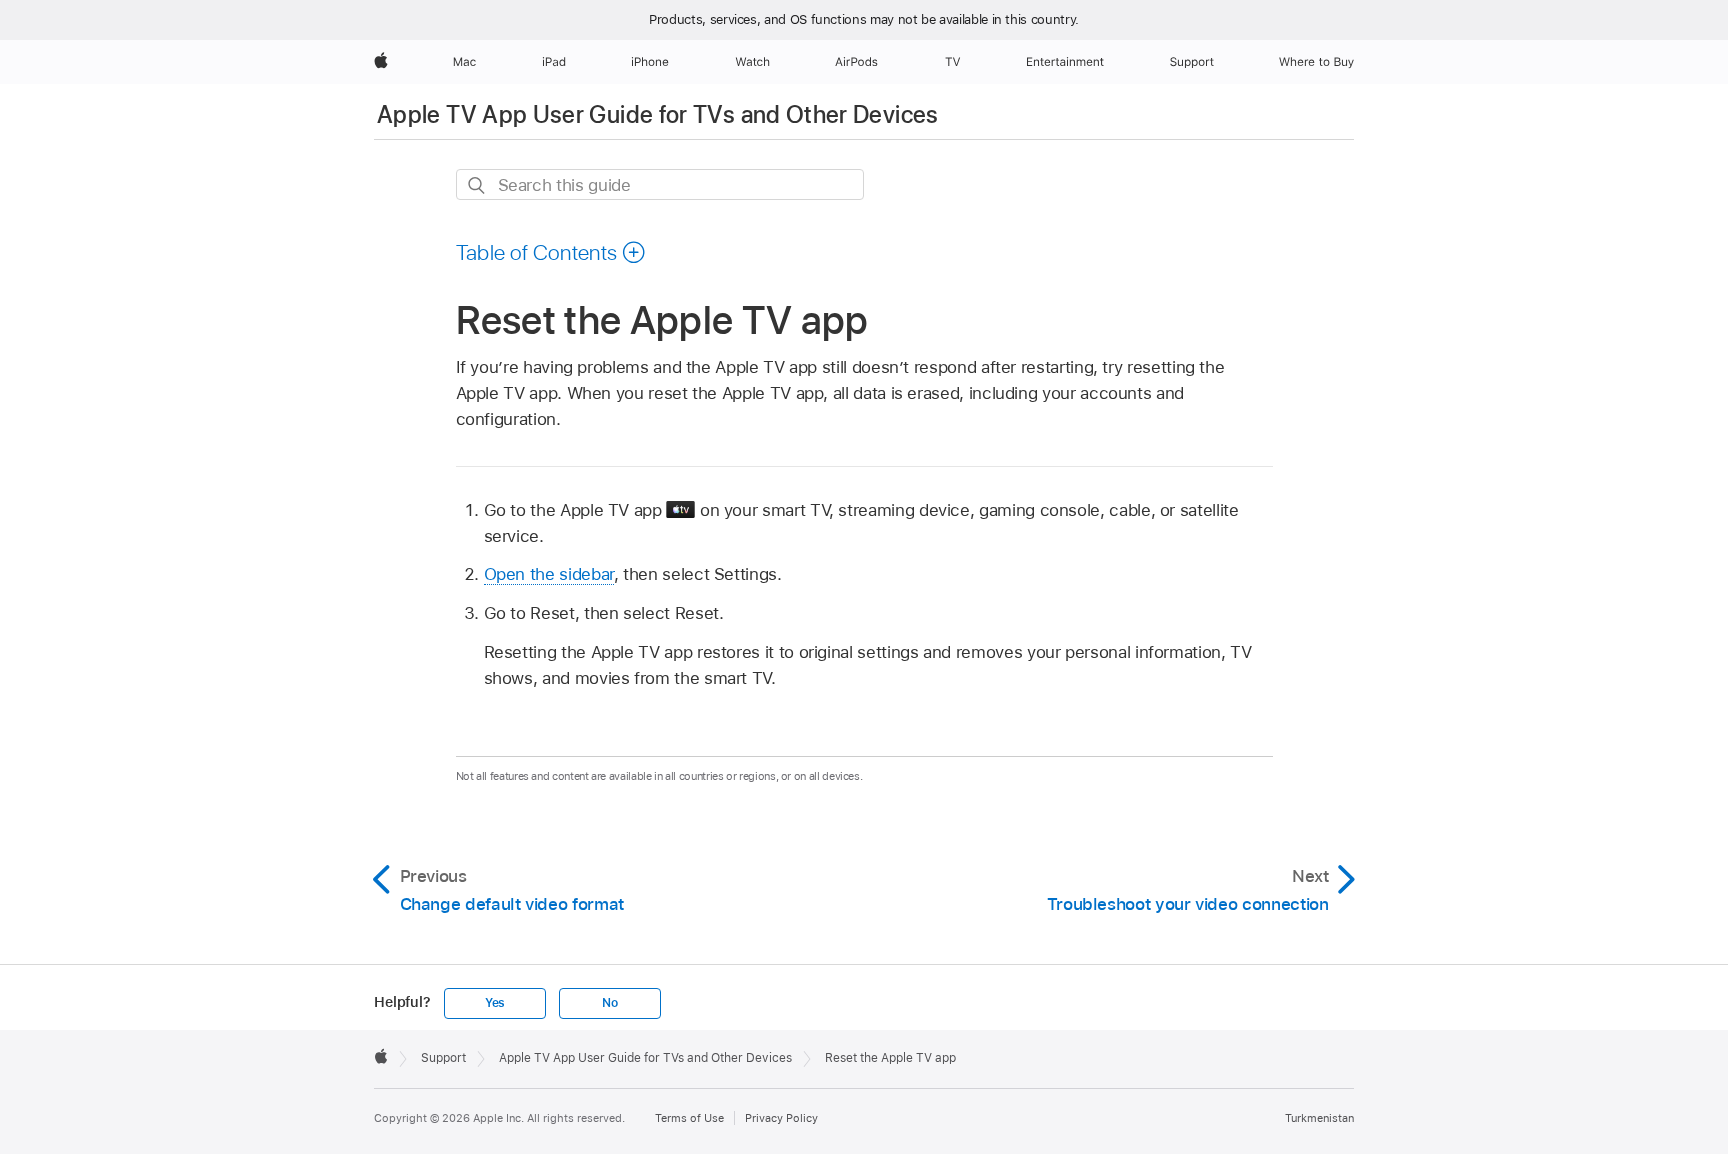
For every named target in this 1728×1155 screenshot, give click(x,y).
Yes (495, 1003)
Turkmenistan (1319, 1118)
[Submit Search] (477, 185)
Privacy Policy (781, 1118)
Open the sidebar (549, 574)
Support (443, 1058)
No (610, 1003)
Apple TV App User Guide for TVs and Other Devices (658, 114)
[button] (551, 252)
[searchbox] (660, 184)
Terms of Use (689, 1118)
